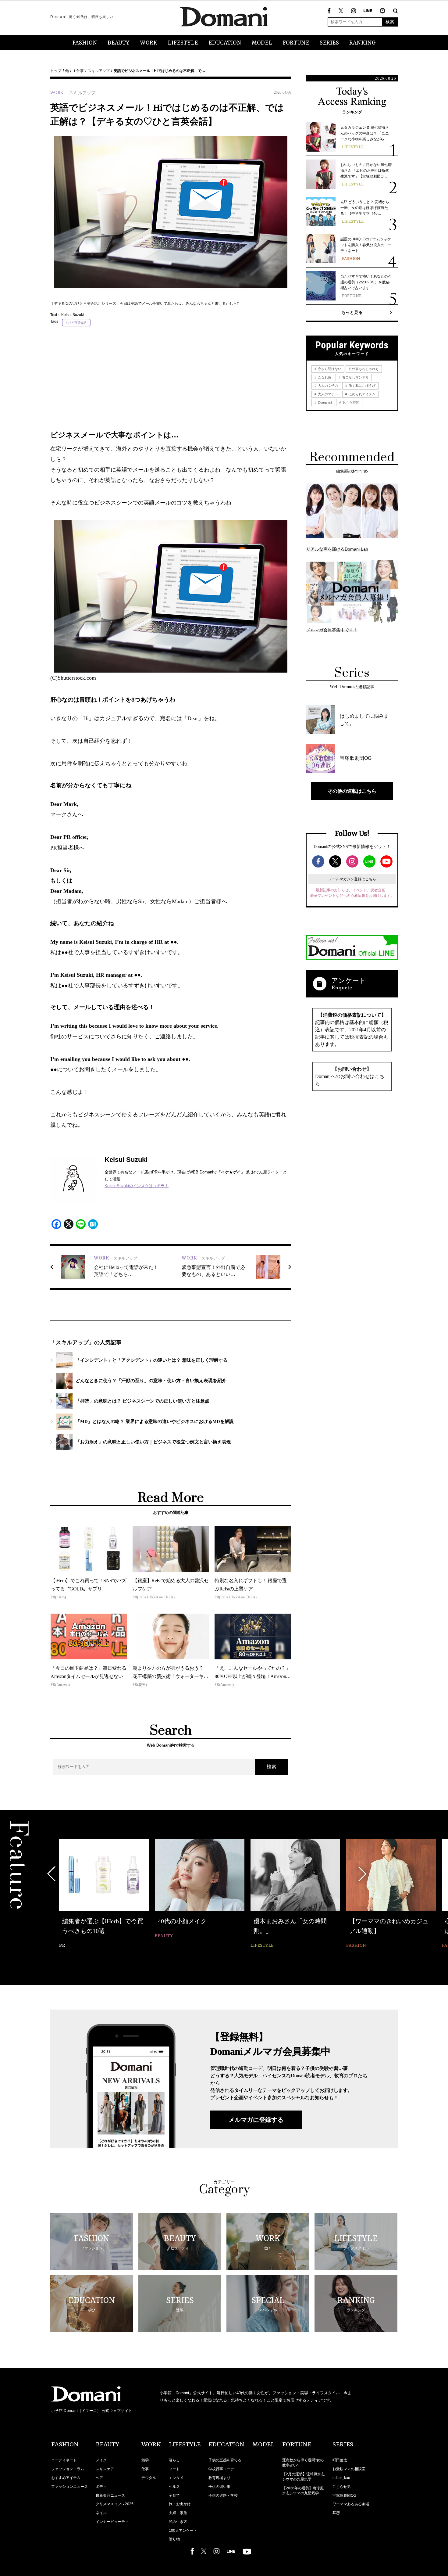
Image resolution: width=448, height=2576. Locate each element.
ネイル (101, 2513)
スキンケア (105, 2469)
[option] (104, 1894)
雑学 (145, 2460)
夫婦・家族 (178, 2513)
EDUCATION (225, 43)
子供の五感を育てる (225, 2460)
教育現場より (219, 2478)
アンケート (349, 981)
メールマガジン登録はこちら (352, 879)
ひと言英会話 (77, 323)
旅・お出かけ (180, 2504)
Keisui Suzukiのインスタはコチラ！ (137, 1186)
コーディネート (64, 2460)
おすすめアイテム (66, 2478)
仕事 (80, 71)
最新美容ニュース (110, 2495)
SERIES (329, 43)
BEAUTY (119, 43)
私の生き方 (178, 2522)
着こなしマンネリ (355, 377)
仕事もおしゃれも (365, 369)
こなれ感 (324, 377)
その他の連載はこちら (352, 791)
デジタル (149, 2478)
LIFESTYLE (183, 43)
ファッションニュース (69, 2487)
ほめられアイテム (362, 394)
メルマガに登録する (256, 2120)
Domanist (324, 402)
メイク (101, 2460)
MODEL (262, 43)
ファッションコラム (68, 2469)
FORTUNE (296, 43)
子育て (174, 2495)
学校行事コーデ (221, 2469)
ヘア (99, 2478)
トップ (56, 71)
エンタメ (176, 2478)
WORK (149, 43)
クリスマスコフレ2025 (115, 2504)
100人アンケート (183, 2531)
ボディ (101, 2487)
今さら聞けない (329, 369)
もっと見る (352, 312)
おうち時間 (350, 402)
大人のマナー (327, 394)
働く (69, 71)
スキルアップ (99, 71)
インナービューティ (112, 2522)
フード (174, 2469)
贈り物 (174, 2539)
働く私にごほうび (362, 386)
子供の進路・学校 (223, 2495)
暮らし (174, 2460)
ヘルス (174, 2487)
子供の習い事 (219, 2487)
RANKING (363, 43)
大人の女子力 (327, 386)
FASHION (85, 43)
